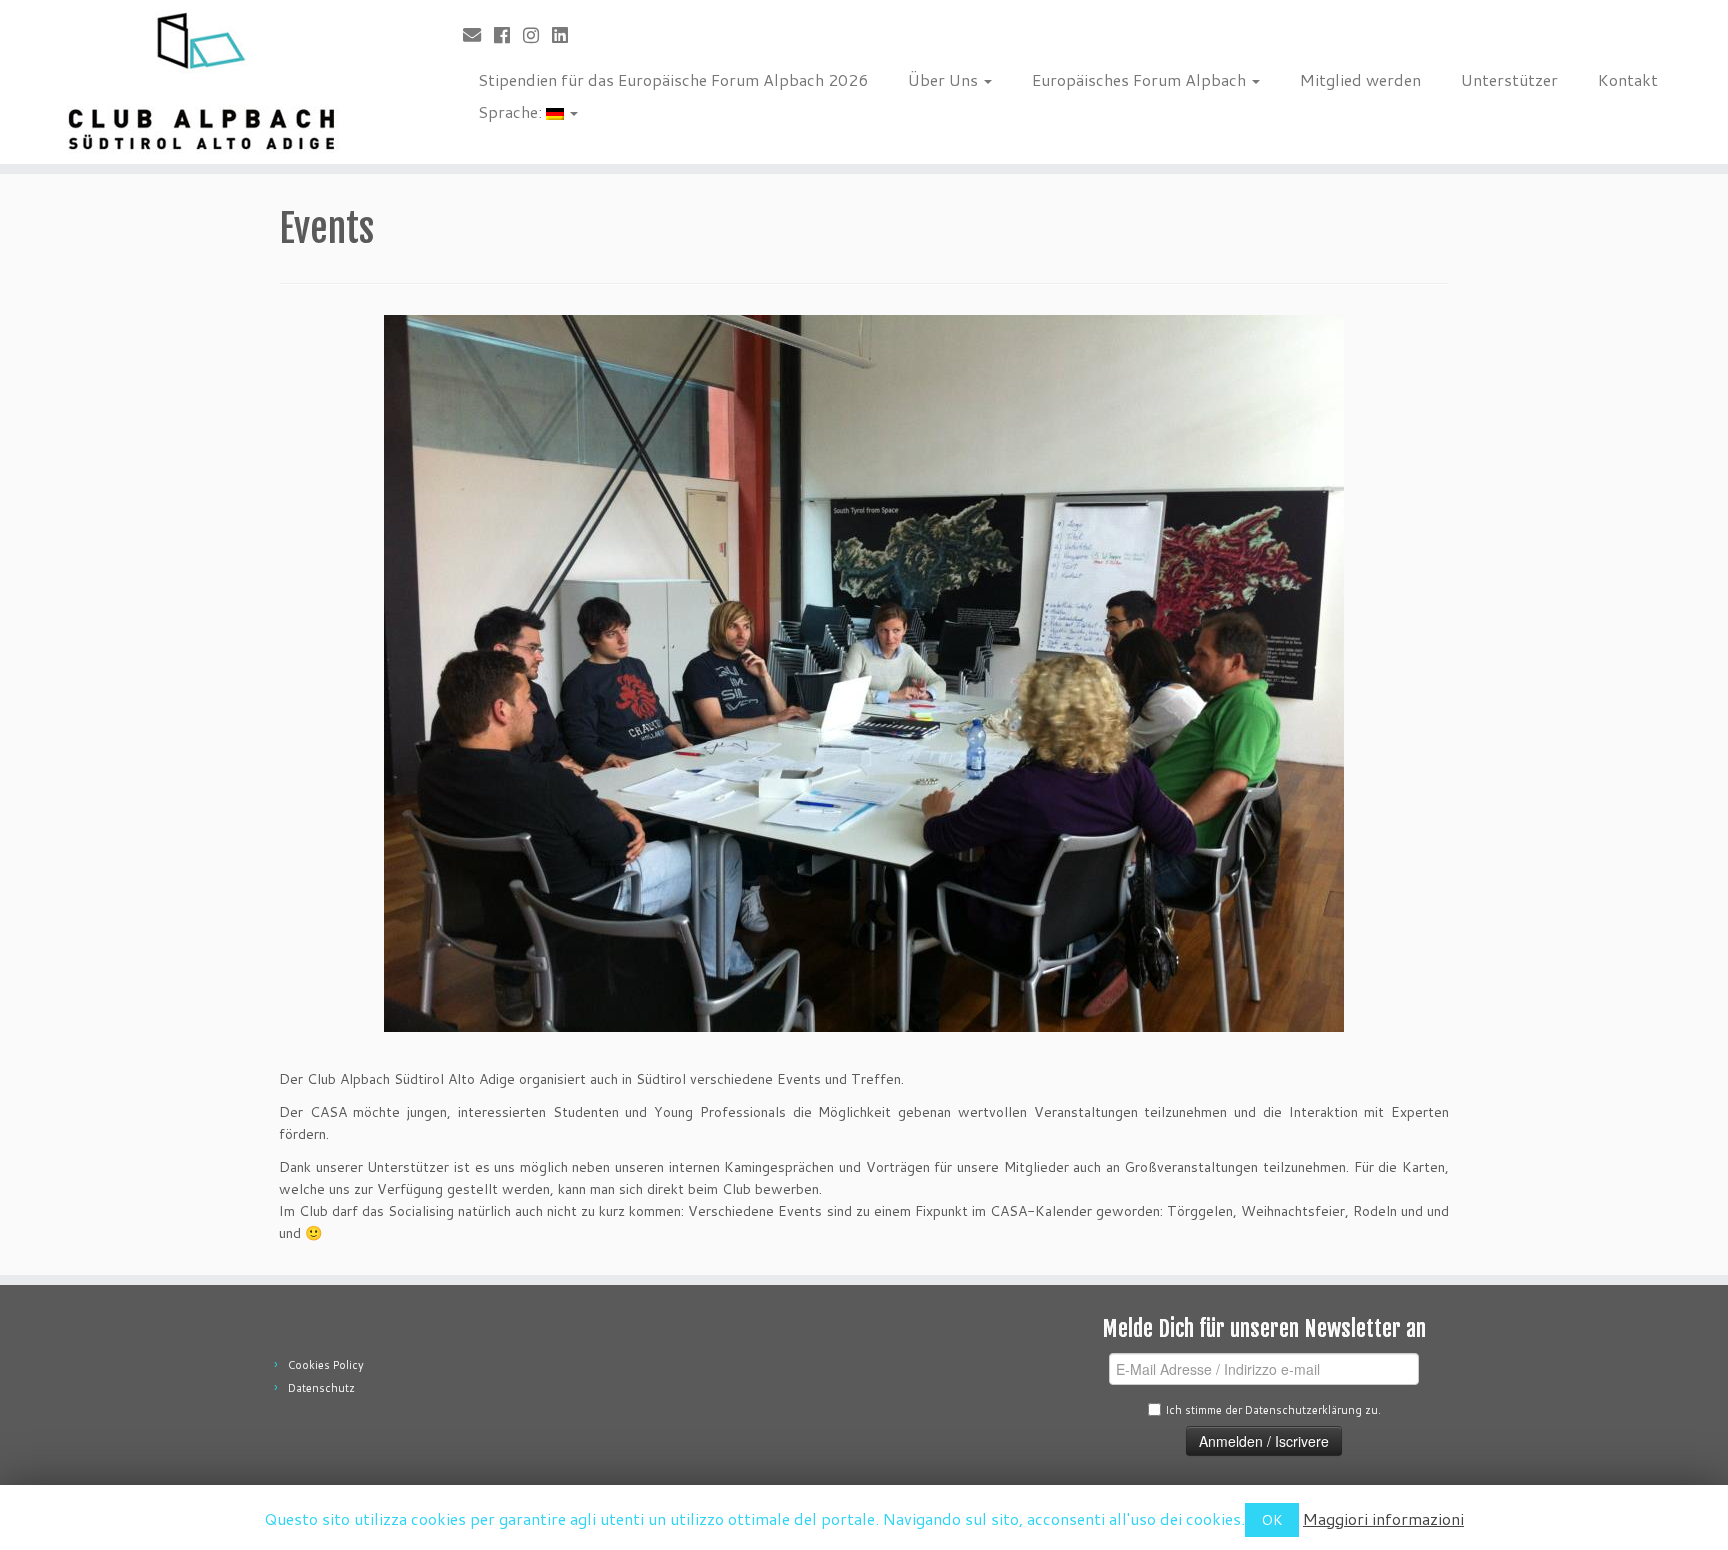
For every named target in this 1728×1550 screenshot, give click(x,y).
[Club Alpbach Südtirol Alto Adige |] (199, 82)
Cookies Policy (326, 1365)
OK (1272, 1520)
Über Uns (945, 79)
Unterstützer (1509, 79)
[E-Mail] (478, 35)
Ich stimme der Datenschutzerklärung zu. (1273, 1410)
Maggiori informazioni (1383, 1518)
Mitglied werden (1360, 79)
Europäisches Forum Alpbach (1141, 79)
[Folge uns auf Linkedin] (566, 35)
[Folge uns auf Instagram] (537, 35)
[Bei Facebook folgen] (508, 35)
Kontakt (1628, 79)
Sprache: (512, 111)
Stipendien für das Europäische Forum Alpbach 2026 (673, 79)
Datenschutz (321, 1388)
